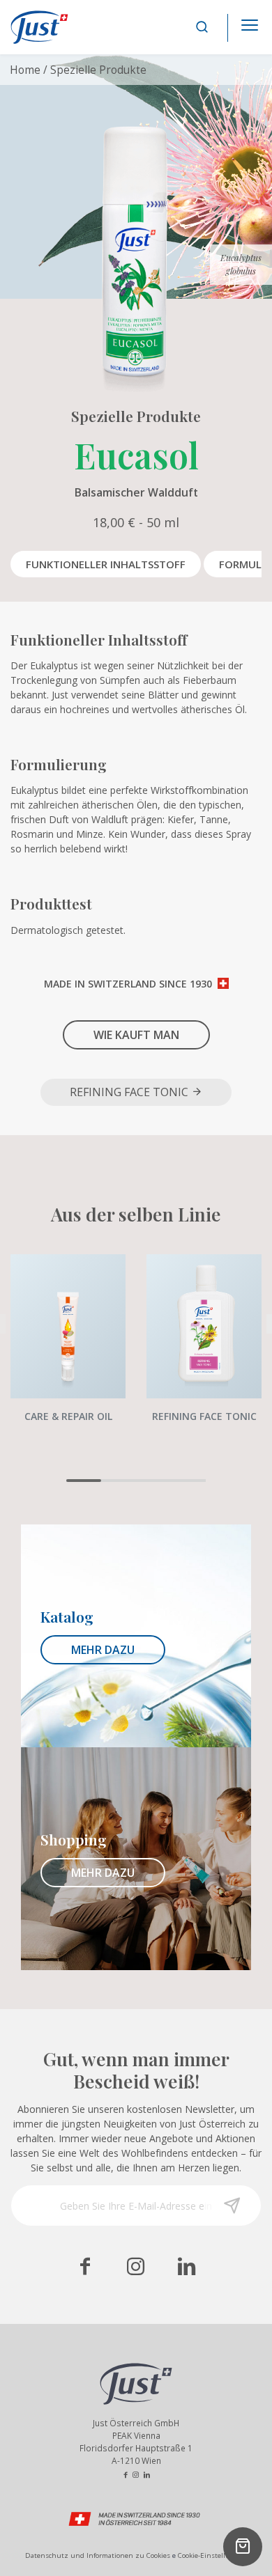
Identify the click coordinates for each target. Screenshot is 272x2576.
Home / (29, 70)
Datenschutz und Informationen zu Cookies (98, 2555)
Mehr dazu (103, 1650)
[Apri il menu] (250, 21)
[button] (84, 1481)
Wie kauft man (136, 1035)
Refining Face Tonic (130, 1092)
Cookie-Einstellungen (213, 2555)
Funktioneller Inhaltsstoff (106, 564)
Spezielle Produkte (98, 70)
